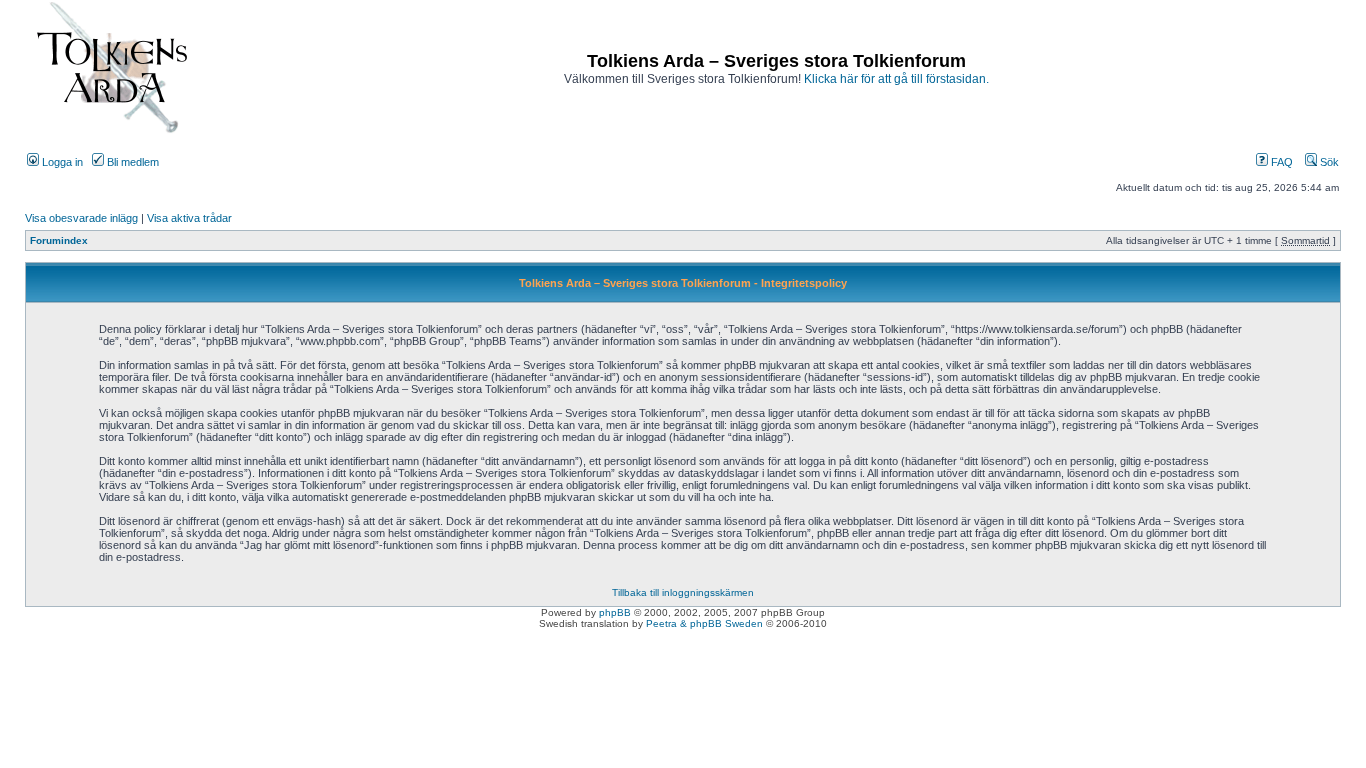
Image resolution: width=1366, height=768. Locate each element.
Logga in (61, 162)
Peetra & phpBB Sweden (704, 623)
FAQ (1280, 162)
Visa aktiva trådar (189, 218)
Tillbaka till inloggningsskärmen (683, 592)
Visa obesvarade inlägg (81, 218)
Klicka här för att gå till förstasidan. (896, 79)
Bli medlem (131, 162)
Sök (1328, 162)
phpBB (615, 612)
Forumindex (59, 240)
